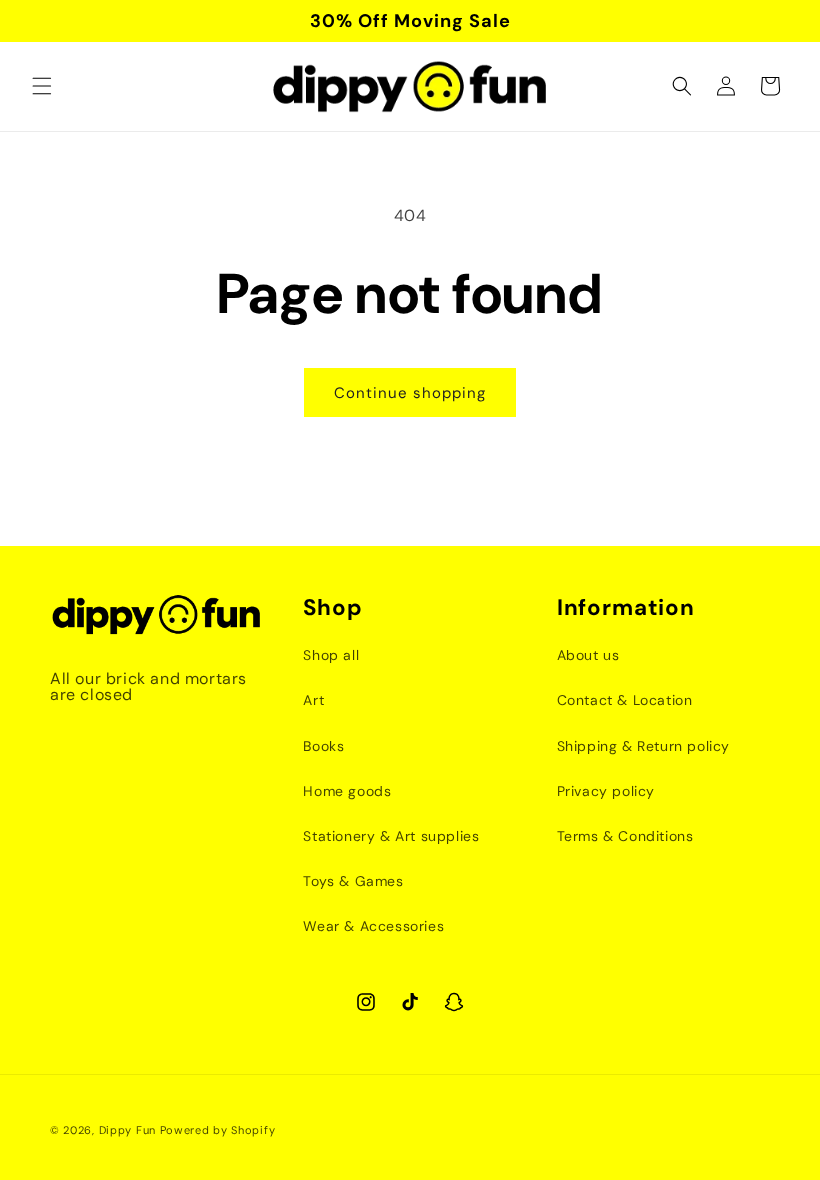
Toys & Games (353, 881)
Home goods (347, 791)
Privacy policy (606, 791)
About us (588, 655)
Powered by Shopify (218, 1130)
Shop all (331, 655)
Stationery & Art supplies (391, 836)
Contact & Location (625, 700)
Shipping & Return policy (643, 746)
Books (323, 746)
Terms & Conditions (625, 836)
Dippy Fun (127, 1130)
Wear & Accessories (373, 926)
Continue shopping (410, 393)
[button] (42, 86)
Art (313, 700)
